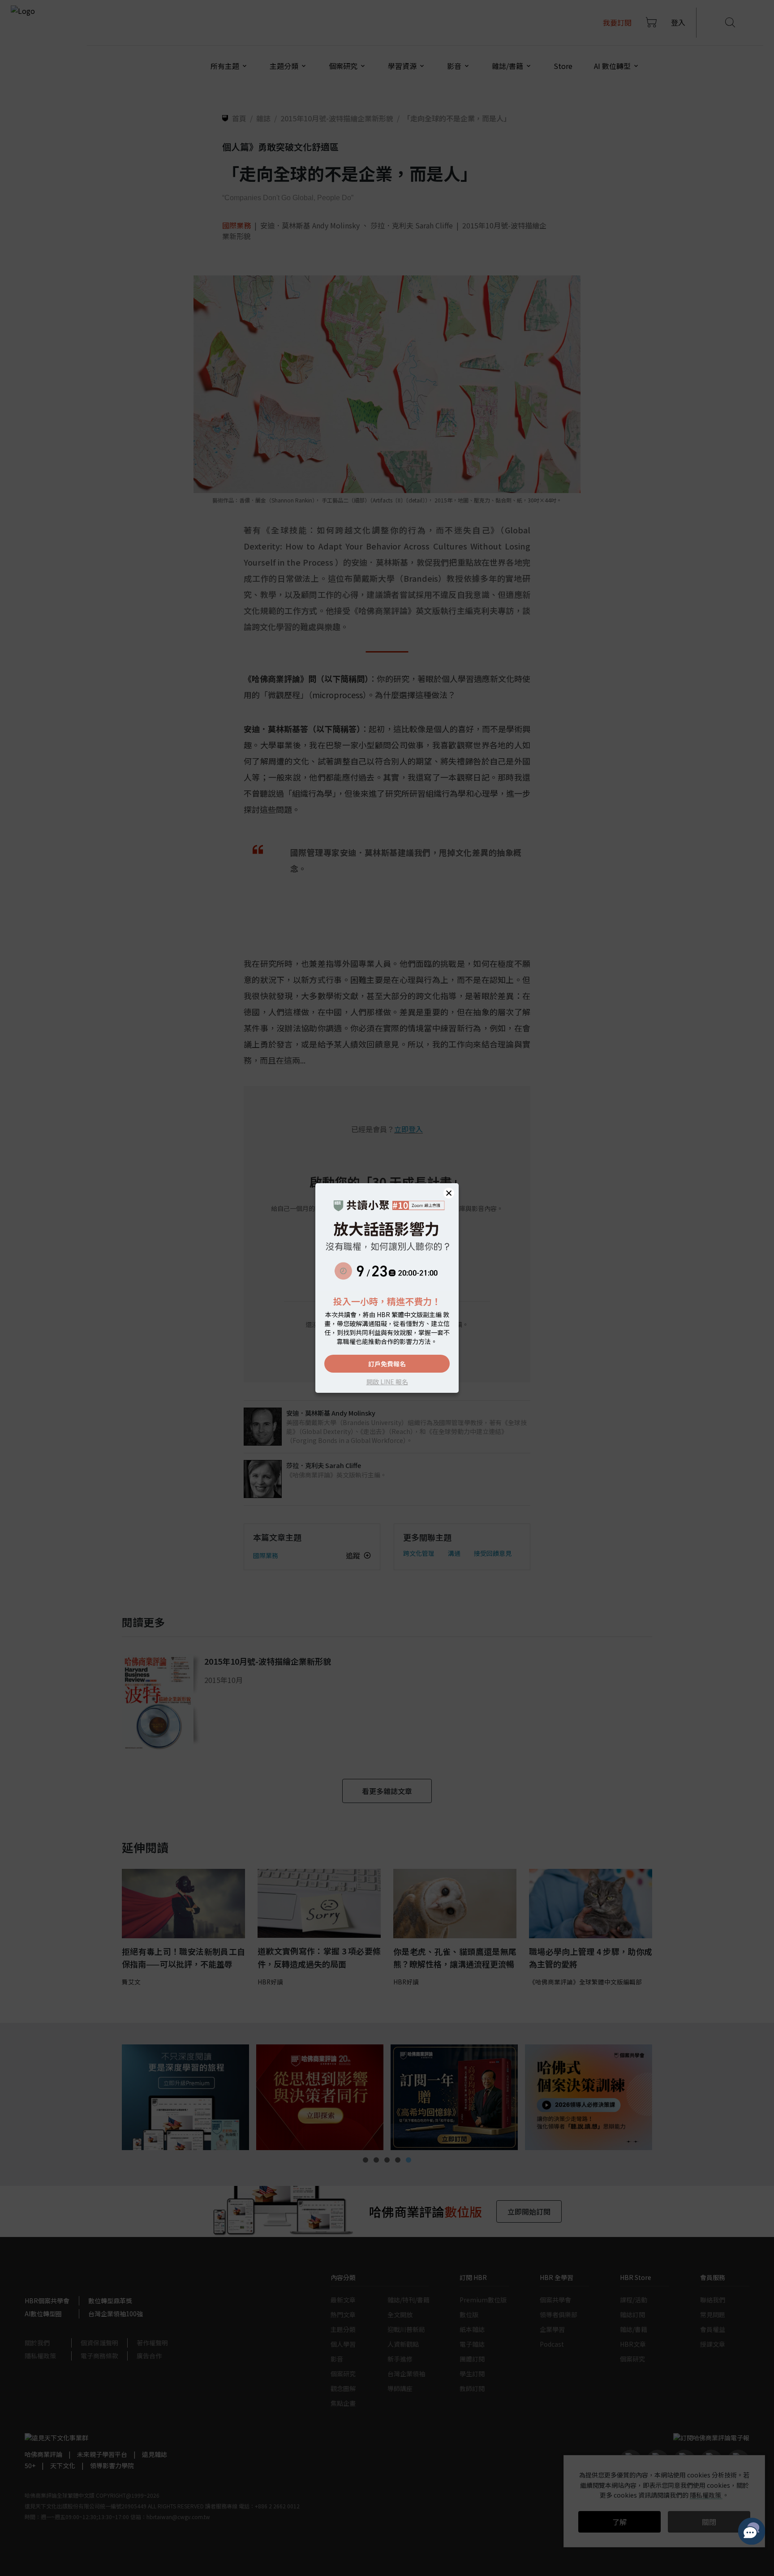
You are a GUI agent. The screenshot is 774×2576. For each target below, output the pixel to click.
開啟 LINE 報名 (387, 1382)
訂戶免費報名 (387, 1364)
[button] (449, 1193)
